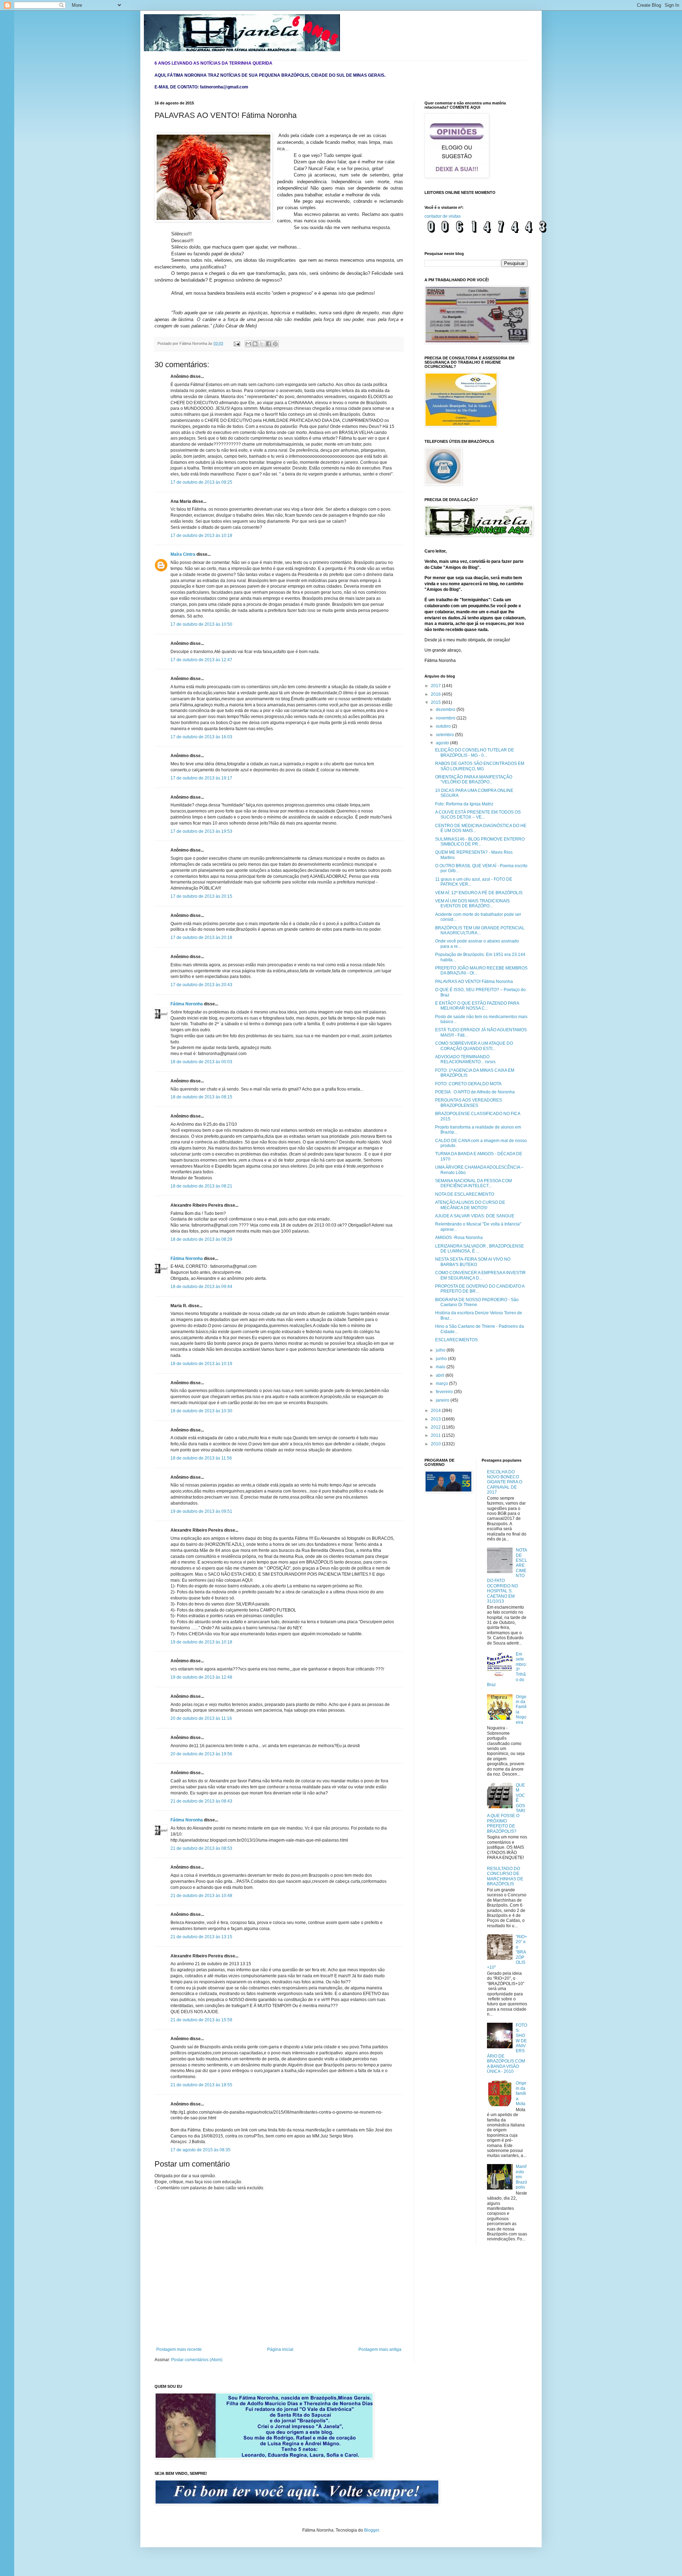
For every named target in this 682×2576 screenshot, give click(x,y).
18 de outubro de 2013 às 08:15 (201, 1097)
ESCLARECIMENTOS (456, 1340)
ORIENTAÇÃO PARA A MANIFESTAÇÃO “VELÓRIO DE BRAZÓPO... (474, 779)
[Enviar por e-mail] (248, 344)
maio (441, 1367)
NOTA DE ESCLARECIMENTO (465, 1194)
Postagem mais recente (179, 2349)
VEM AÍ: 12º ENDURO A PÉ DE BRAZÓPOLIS (479, 893)
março (442, 1384)
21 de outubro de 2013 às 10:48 (201, 1896)
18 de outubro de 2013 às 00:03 (201, 1062)
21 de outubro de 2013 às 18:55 (201, 2085)
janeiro (443, 1400)
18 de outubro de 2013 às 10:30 (201, 1411)
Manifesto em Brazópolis (521, 2177)
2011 (436, 1435)
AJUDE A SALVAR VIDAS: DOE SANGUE (475, 1216)
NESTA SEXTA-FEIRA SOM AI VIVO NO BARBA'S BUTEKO (473, 1262)
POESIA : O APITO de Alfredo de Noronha (475, 1092)
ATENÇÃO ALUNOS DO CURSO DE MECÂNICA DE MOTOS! (470, 1205)
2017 (436, 686)
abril (441, 1375)
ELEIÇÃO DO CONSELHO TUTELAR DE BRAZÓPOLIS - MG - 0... (475, 752)
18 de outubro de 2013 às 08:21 (201, 1186)
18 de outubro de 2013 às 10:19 (201, 1364)
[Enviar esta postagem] (237, 343)
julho (441, 1350)
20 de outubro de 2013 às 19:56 (201, 1754)
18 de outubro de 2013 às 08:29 (201, 1239)
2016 (436, 694)
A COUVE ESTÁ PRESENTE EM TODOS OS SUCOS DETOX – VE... (478, 815)
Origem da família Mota (521, 2093)
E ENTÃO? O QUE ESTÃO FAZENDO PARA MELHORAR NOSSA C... (477, 1006)
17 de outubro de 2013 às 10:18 (201, 536)
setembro (445, 735)
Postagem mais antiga (380, 2349)
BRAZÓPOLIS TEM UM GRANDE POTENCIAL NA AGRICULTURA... (480, 930)
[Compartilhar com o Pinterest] (275, 344)
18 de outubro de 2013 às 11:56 (201, 1458)
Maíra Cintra (183, 554)
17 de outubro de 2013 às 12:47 (201, 660)
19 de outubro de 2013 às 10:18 (201, 1642)
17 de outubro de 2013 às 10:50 (201, 624)
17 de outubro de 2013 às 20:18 (201, 938)
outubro (444, 726)
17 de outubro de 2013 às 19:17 (201, 778)
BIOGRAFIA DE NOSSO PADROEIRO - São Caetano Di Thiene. (477, 1302)
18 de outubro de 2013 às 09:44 (201, 1287)
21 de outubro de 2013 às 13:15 (201, 1937)
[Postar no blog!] (255, 344)
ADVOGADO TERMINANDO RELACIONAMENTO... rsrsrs (465, 1059)
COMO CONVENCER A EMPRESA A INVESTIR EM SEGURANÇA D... (480, 1275)
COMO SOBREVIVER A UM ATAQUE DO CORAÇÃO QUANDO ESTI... (474, 1046)
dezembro (446, 710)
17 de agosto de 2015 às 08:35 (201, 2150)
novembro (446, 718)
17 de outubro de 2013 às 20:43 (201, 985)
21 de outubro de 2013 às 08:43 (201, 1801)
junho (442, 1359)
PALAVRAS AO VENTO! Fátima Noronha (474, 982)
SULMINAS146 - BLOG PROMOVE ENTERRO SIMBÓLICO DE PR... (480, 842)
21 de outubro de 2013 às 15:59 (201, 2020)
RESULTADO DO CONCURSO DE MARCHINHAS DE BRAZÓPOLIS (505, 1876)
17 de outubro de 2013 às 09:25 (201, 482)
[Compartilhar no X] (262, 344)
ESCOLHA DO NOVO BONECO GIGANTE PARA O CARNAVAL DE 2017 (505, 1482)
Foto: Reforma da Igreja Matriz (464, 804)
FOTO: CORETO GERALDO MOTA (468, 1084)
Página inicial (280, 2349)
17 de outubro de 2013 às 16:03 (201, 737)
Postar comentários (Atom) (197, 2360)
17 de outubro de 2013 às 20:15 (201, 896)
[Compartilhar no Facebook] (269, 344)
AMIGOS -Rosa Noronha (459, 1238)
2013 (436, 1419)
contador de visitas (443, 216)
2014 (436, 1411)
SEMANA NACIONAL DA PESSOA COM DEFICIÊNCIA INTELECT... (473, 1183)
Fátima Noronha (187, 1004)
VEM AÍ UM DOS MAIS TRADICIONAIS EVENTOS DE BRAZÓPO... (472, 903)
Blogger (372, 2530)
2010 (436, 1444)
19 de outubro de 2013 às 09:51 (201, 1511)
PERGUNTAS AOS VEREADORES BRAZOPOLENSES (469, 1103)
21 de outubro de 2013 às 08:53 (201, 1848)
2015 (436, 702)
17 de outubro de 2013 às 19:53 (201, 831)
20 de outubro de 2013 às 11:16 (201, 1718)
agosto (443, 743)
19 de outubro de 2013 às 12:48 (201, 1677)
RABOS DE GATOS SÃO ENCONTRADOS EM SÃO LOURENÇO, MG (480, 766)
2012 (436, 1427)
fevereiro (445, 1392)
